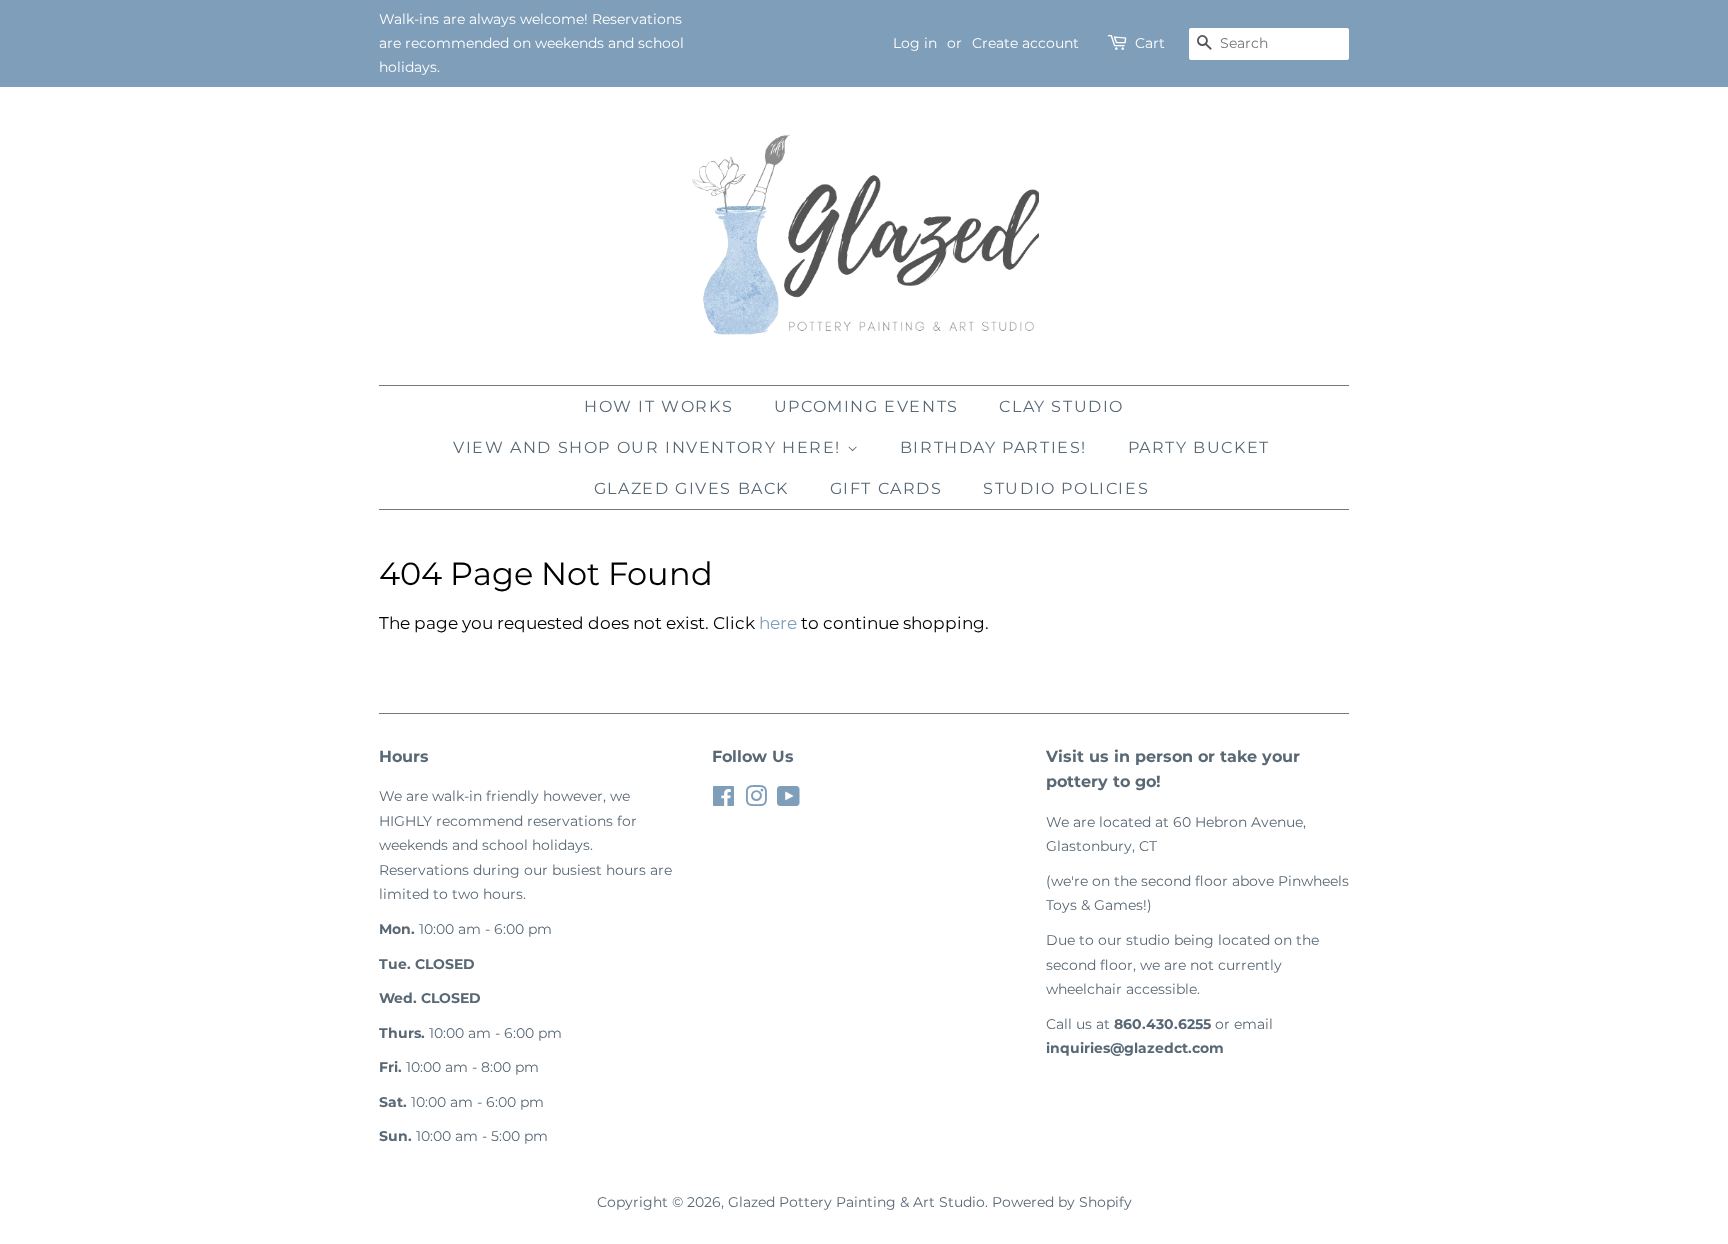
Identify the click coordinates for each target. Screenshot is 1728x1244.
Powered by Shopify (1062, 1202)
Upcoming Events (866, 406)
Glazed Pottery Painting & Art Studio (856, 1202)
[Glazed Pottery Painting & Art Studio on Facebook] (723, 800)
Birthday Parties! (993, 447)
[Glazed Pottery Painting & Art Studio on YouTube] (788, 800)
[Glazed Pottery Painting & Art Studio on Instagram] (756, 800)
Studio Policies (1066, 488)
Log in (915, 43)
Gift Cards (886, 488)
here (778, 623)
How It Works (658, 406)
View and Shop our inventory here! (649, 447)
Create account (1025, 43)
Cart (1150, 43)
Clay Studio (1061, 406)
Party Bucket (1199, 447)
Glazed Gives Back (691, 488)
